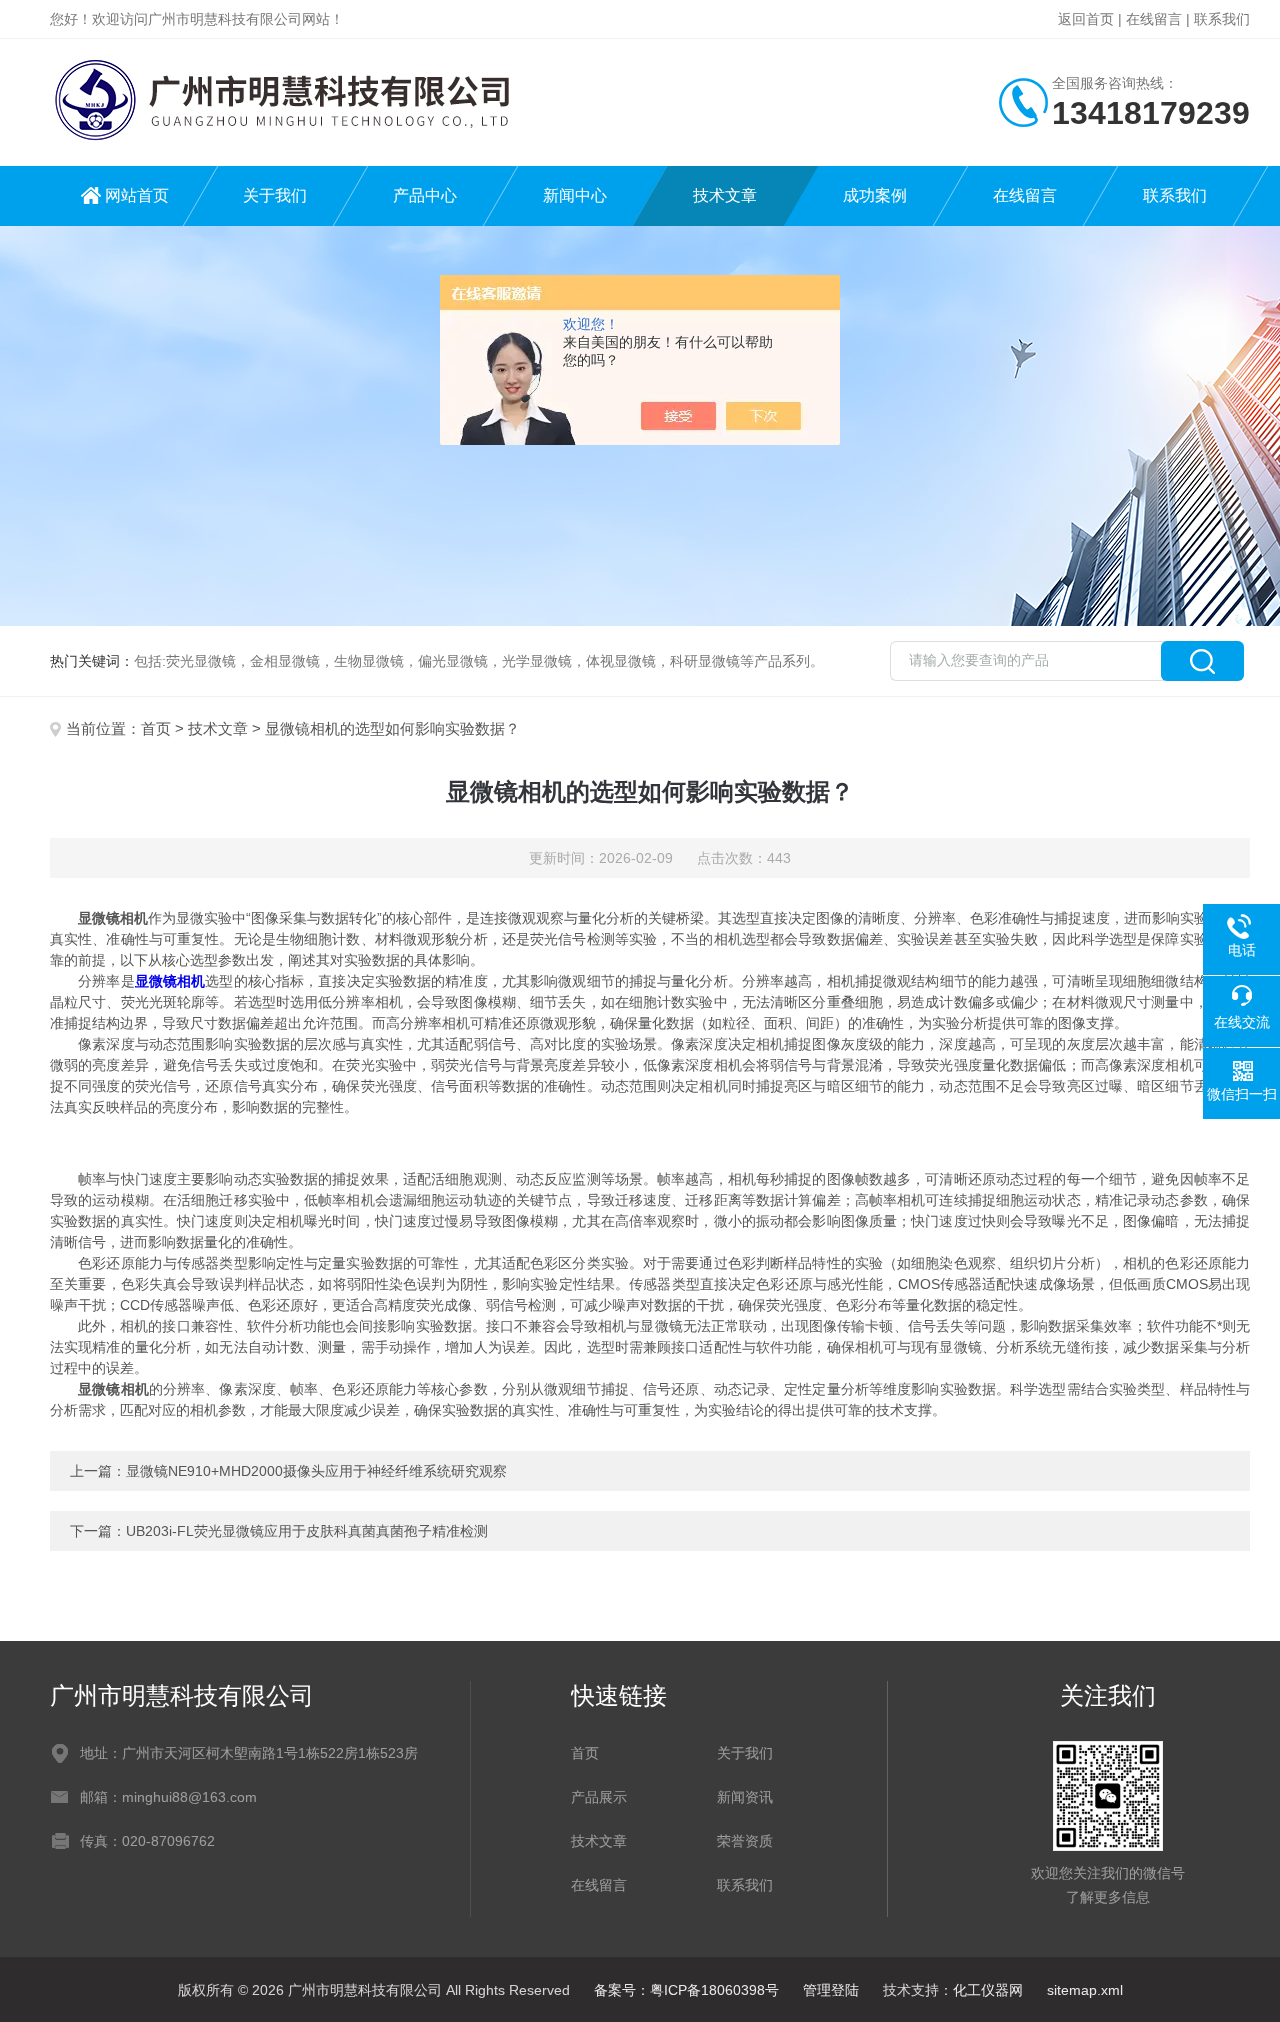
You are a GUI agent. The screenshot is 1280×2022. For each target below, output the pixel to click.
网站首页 (137, 195)
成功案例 (875, 195)
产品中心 (425, 195)
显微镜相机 (170, 981)
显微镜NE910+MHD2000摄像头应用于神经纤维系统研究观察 (316, 1471)
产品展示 (599, 1797)
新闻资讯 (745, 1797)
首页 (156, 728)
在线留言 (1154, 19)
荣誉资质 (745, 1841)
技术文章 (725, 195)
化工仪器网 (988, 1990)
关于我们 (275, 195)
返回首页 (1086, 19)
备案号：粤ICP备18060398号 (686, 1990)
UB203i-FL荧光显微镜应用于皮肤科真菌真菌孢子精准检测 (307, 1531)
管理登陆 (831, 1990)
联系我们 (1222, 19)
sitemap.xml (1085, 1990)
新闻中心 (575, 195)
